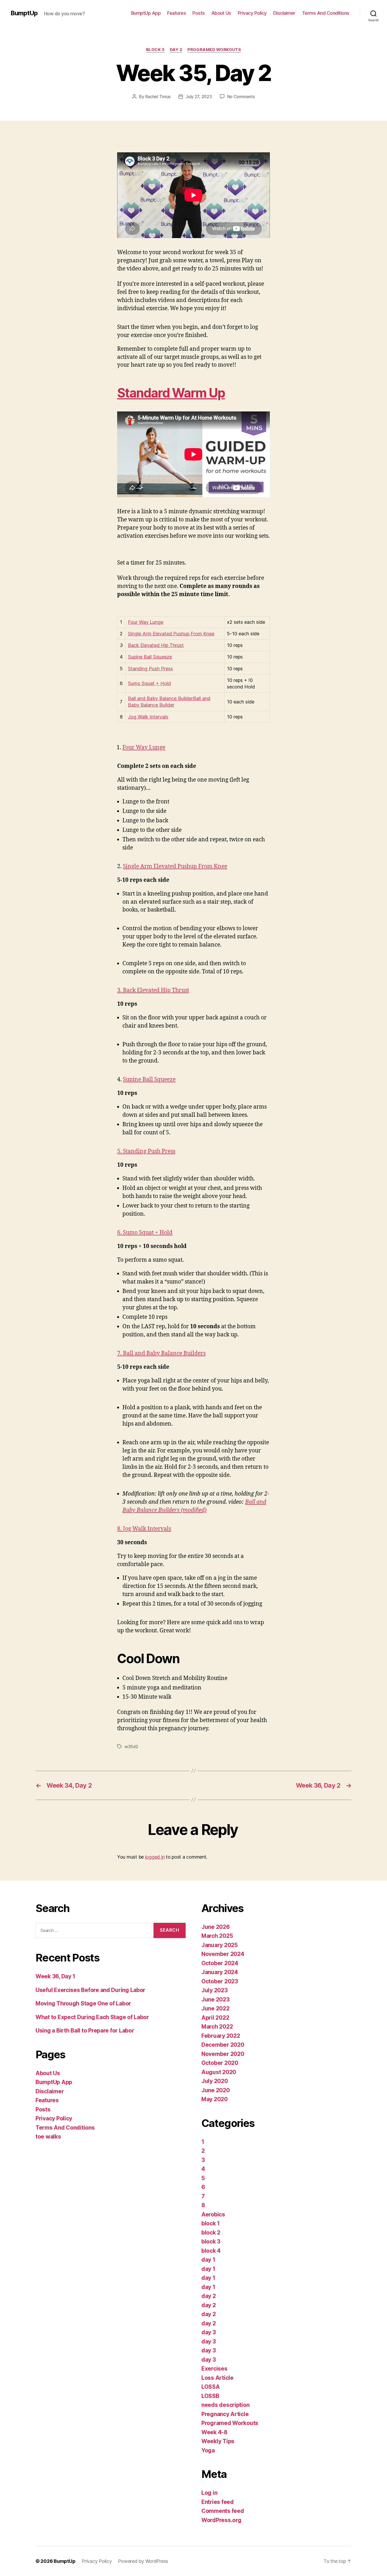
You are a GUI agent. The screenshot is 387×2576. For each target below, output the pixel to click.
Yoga (208, 2450)
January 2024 (220, 1972)
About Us (221, 13)
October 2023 (220, 1981)
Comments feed (223, 2511)
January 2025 (220, 1945)
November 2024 (223, 1954)
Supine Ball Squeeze (150, 657)
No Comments (241, 97)
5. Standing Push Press (146, 1151)
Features (177, 13)
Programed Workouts (214, 50)
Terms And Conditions (326, 13)
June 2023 (215, 1999)
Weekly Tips (218, 2441)
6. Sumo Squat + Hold (145, 1233)
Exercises (214, 2369)
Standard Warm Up (171, 393)
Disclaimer (284, 13)
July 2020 (215, 2081)
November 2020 (223, 2054)
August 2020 (219, 2072)
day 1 (208, 2260)
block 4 (211, 2251)
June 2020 (216, 2090)
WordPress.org (221, 2520)
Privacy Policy (252, 13)
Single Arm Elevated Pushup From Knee (171, 634)
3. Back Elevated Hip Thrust (153, 990)
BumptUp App (146, 13)
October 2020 (220, 2063)
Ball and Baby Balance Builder (160, 698)
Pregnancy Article (225, 2414)
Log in (209, 2493)
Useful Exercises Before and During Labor (90, 1990)
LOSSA (211, 2387)
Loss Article (217, 2378)
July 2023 (215, 1990)
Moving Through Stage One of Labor (83, 2003)
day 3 (209, 2332)
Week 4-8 (214, 2432)
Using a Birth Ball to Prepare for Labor (85, 2031)
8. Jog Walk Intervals (144, 1529)
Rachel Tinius (158, 97)
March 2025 (217, 1936)
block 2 (211, 2233)
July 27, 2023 (199, 97)
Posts (199, 13)
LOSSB (210, 2396)
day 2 (176, 50)
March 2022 (217, 2027)
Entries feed (218, 2502)
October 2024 (220, 1963)
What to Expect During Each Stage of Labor (92, 2017)
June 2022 (215, 2008)
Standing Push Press (150, 669)
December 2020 (223, 2045)
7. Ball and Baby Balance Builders (161, 1353)
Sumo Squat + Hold (149, 683)
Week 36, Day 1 (55, 1976)
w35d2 (131, 1747)
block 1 (211, 2223)
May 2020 (215, 2099)
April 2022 (215, 2018)
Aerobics (213, 2214)
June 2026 (216, 1927)
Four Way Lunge (146, 622)
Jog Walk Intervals (148, 717)
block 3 (155, 50)
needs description (225, 2405)
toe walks (48, 2137)
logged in (155, 1857)
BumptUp (24, 13)
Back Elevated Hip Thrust (156, 645)
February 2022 (221, 2036)
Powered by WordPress (143, 2561)
